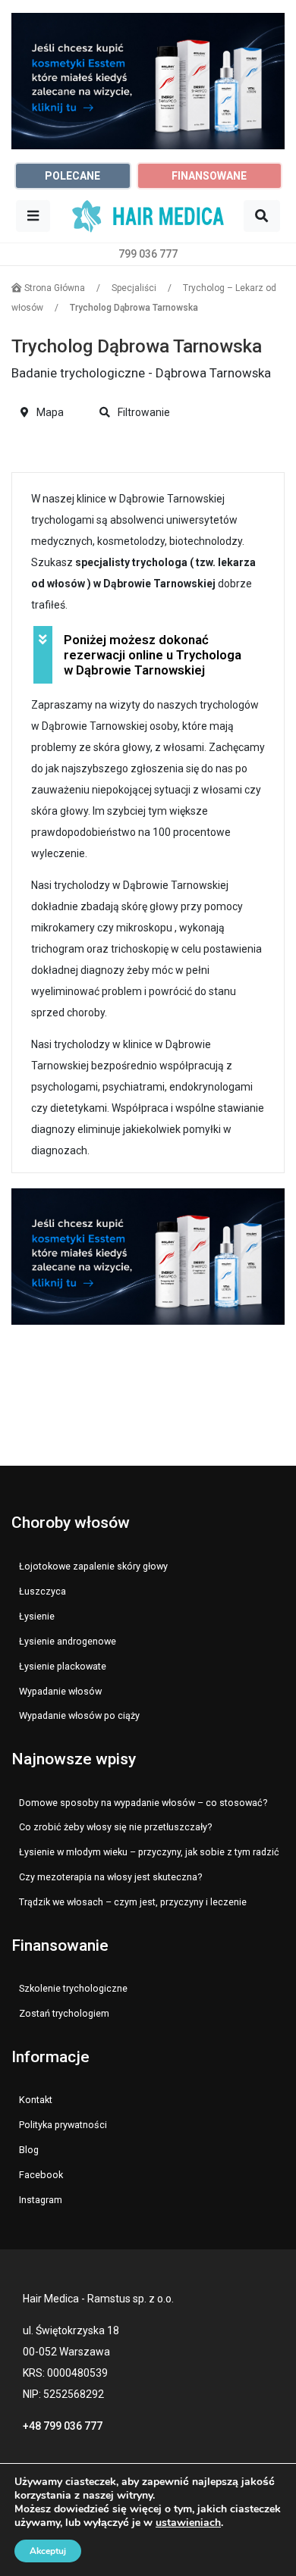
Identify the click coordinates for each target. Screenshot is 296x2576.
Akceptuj (48, 2551)
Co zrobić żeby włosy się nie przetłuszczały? (115, 1827)
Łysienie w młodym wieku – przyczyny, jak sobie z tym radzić (149, 1852)
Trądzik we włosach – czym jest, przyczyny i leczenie (133, 1902)
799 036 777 (148, 254)
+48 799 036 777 (63, 2426)
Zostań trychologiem (64, 2013)
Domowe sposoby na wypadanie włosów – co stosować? (143, 1803)
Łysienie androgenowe (68, 1641)
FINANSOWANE (209, 176)
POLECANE (72, 176)
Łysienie (37, 1616)
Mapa (49, 412)
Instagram (41, 2200)
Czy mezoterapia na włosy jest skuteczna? (110, 1877)
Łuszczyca (43, 1591)
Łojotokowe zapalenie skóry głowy (93, 1566)
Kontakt (36, 2100)
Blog (29, 2150)
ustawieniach (188, 2523)
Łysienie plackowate (63, 1666)
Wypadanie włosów (60, 1691)
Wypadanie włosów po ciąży (79, 1715)
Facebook (41, 2175)
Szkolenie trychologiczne (73, 1988)
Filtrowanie (143, 412)
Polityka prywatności (63, 2125)
